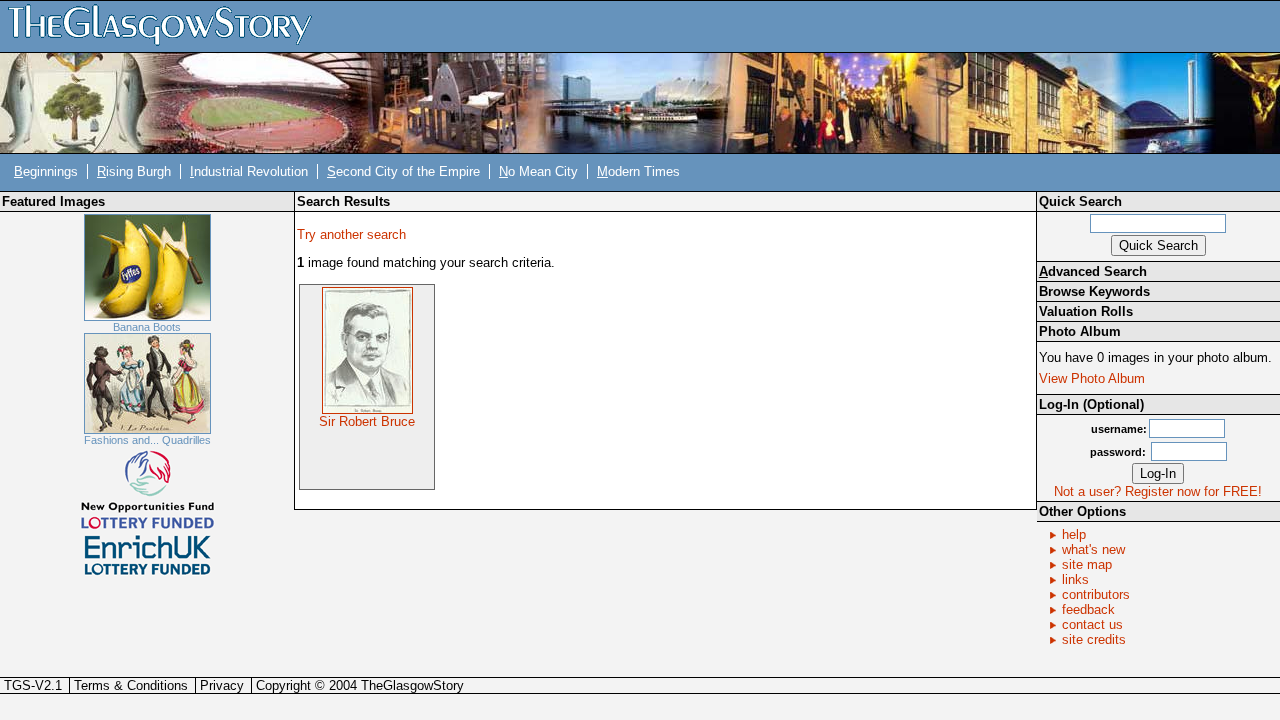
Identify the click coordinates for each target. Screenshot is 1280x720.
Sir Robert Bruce (367, 421)
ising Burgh (134, 171)
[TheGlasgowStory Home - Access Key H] (167, 25)
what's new (1093, 549)
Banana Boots (147, 327)
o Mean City (538, 171)
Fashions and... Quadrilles (147, 440)
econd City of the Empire (403, 171)
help (1074, 534)
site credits (1094, 639)
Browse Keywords (1094, 291)
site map (1087, 564)
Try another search (351, 234)
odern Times (638, 171)
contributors (1096, 594)
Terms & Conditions (131, 685)
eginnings (46, 171)
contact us (1092, 624)
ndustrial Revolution (249, 171)
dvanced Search (1093, 271)
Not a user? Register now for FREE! (1158, 491)
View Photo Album (1092, 378)
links (1075, 579)
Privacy (222, 685)
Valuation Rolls (1086, 311)
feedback (1088, 609)
